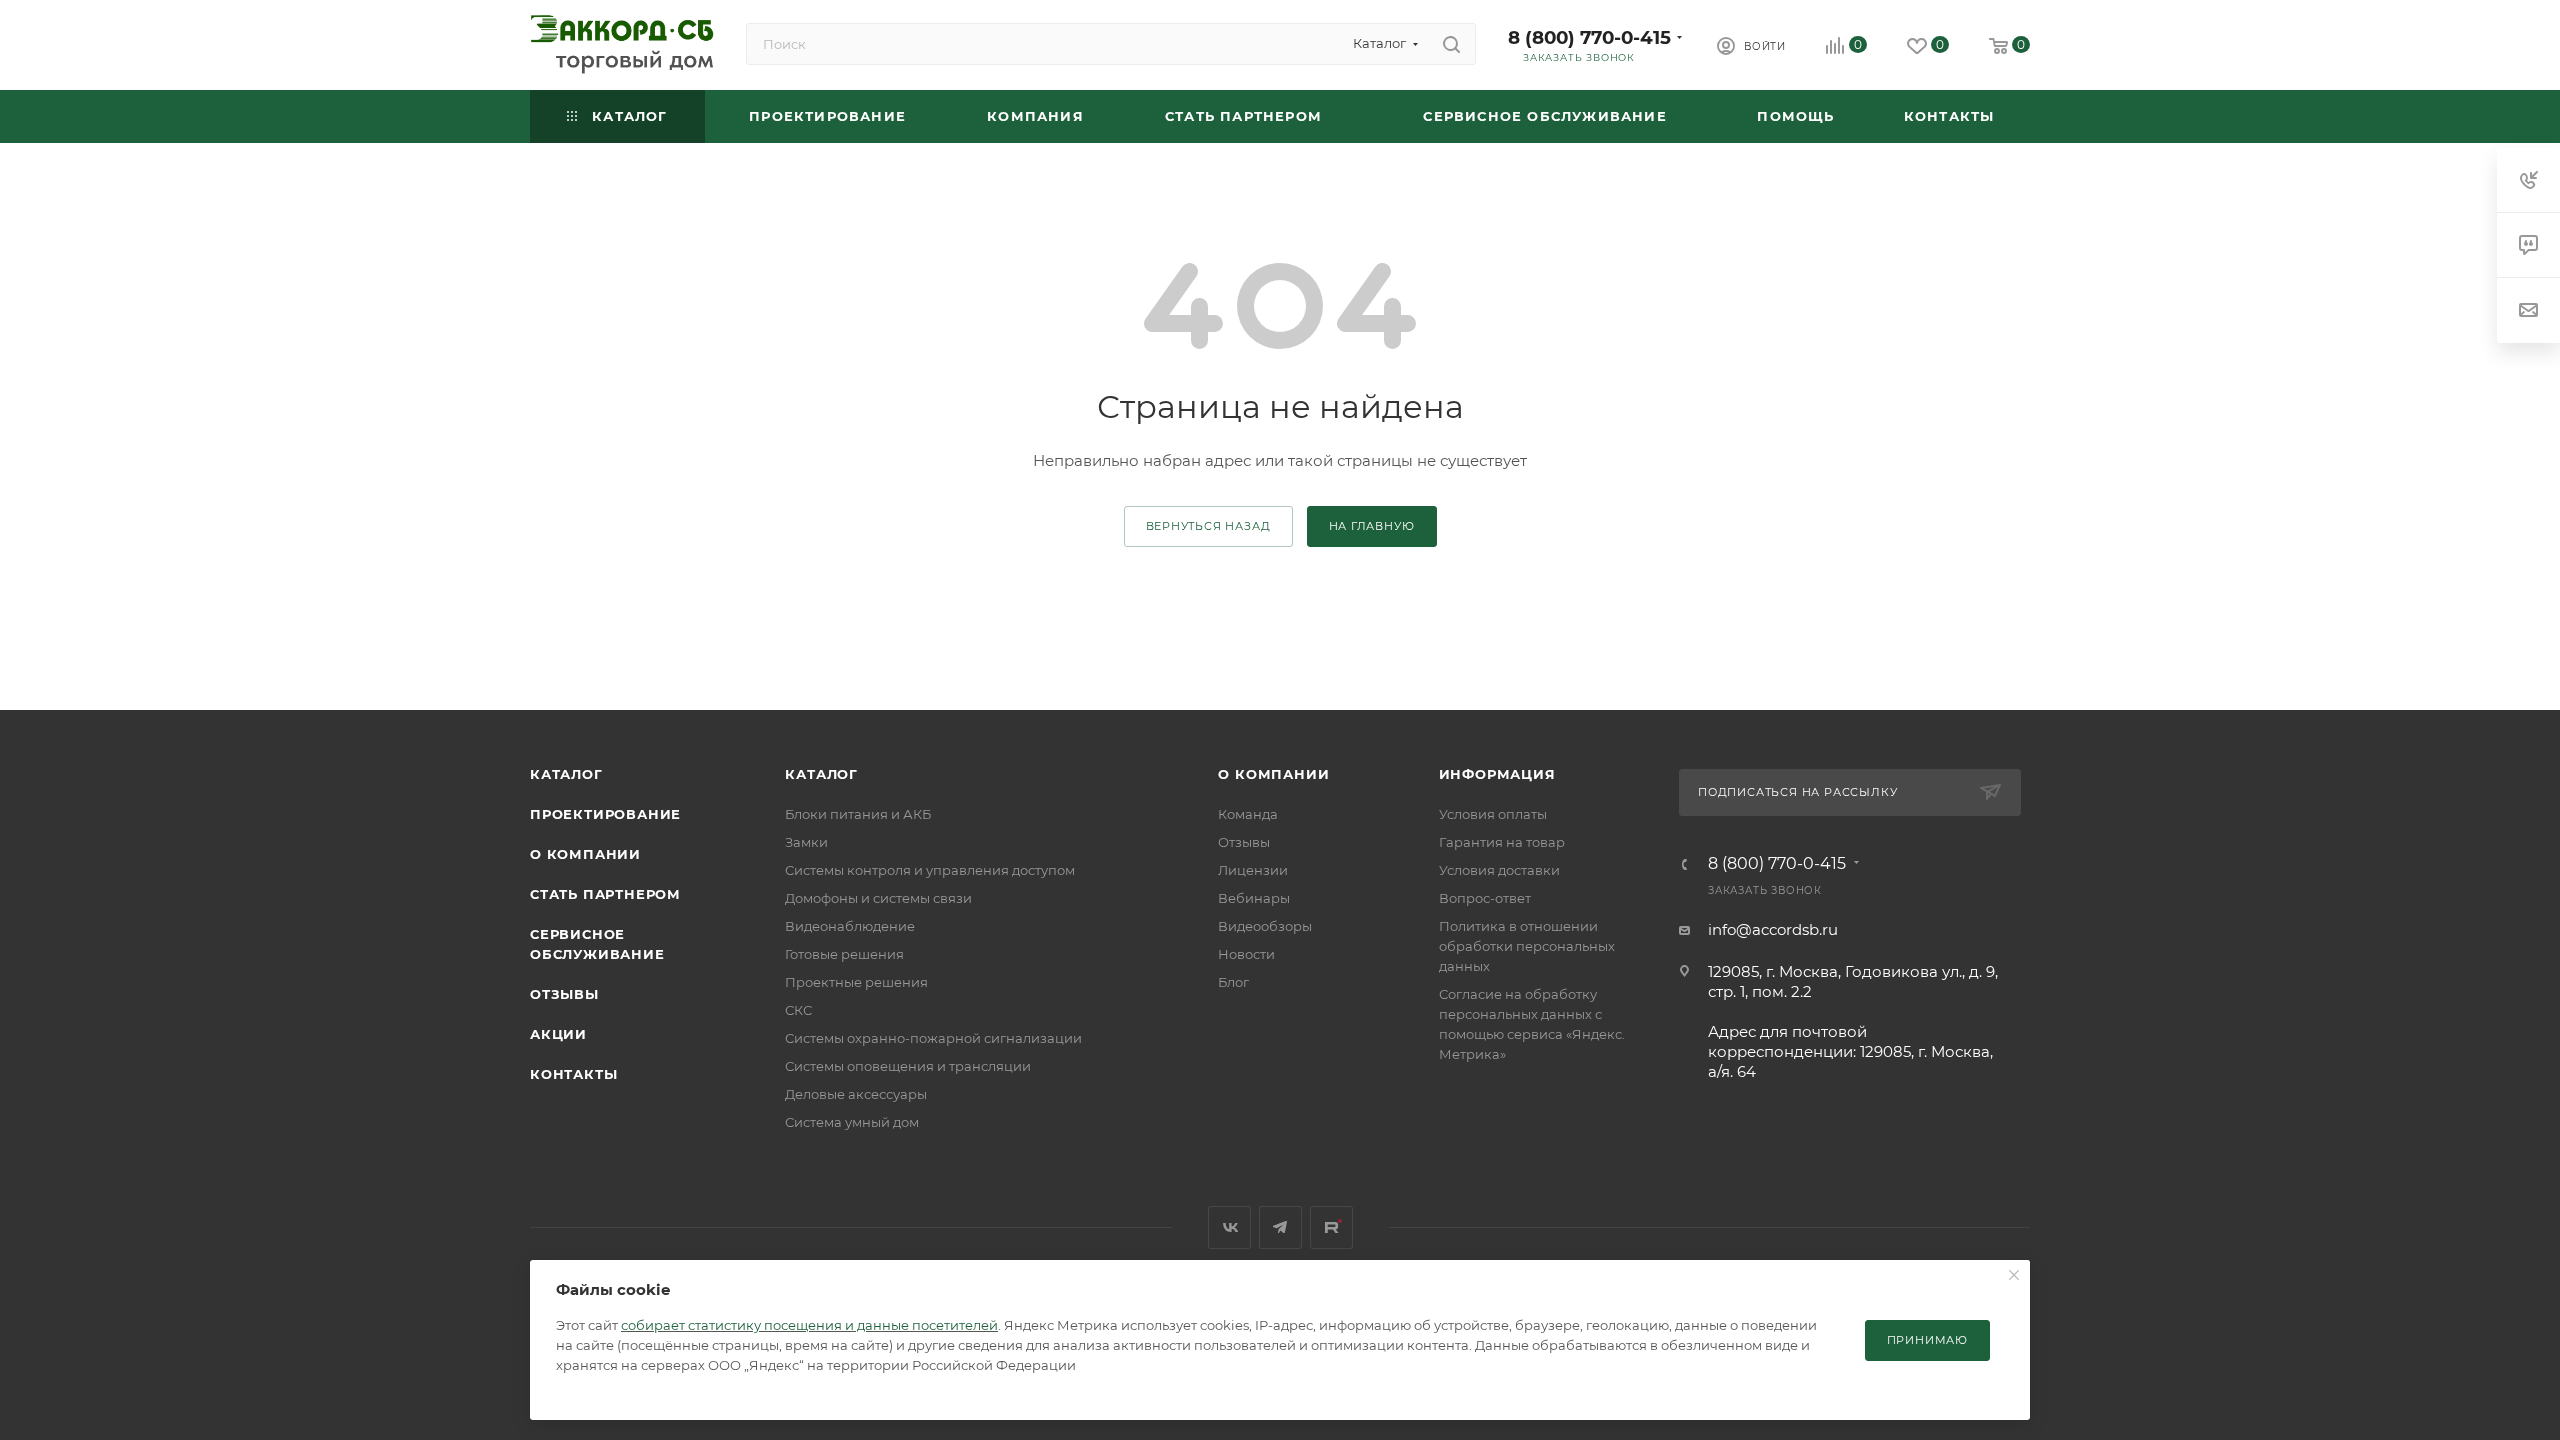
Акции (558, 1034)
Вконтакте (1229, 1227)
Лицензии (1253, 870)
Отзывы (564, 994)
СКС (798, 1010)
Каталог (566, 774)
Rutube (1331, 1227)
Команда (1248, 814)
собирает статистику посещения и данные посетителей (809, 1325)
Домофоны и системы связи (878, 898)
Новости (1246, 954)
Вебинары (1254, 898)
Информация (1497, 774)
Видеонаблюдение (850, 926)
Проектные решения (856, 982)
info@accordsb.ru (1773, 929)
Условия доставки (1499, 870)
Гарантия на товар (1502, 842)
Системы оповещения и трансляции (908, 1066)
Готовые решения (844, 954)
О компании (585, 854)
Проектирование (605, 814)
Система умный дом (852, 1122)
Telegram (1280, 1227)
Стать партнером (605, 894)
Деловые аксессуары (856, 1094)
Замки (806, 842)
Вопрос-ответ (1485, 898)
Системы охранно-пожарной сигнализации (933, 1038)
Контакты (573, 1074)
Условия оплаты (1493, 814)
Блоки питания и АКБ (858, 814)
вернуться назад (1208, 526)
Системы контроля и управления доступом (930, 870)
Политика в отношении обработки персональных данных (1527, 946)
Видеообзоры (1265, 926)
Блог (1233, 982)
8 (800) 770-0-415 (1589, 37)
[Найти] (1451, 44)
